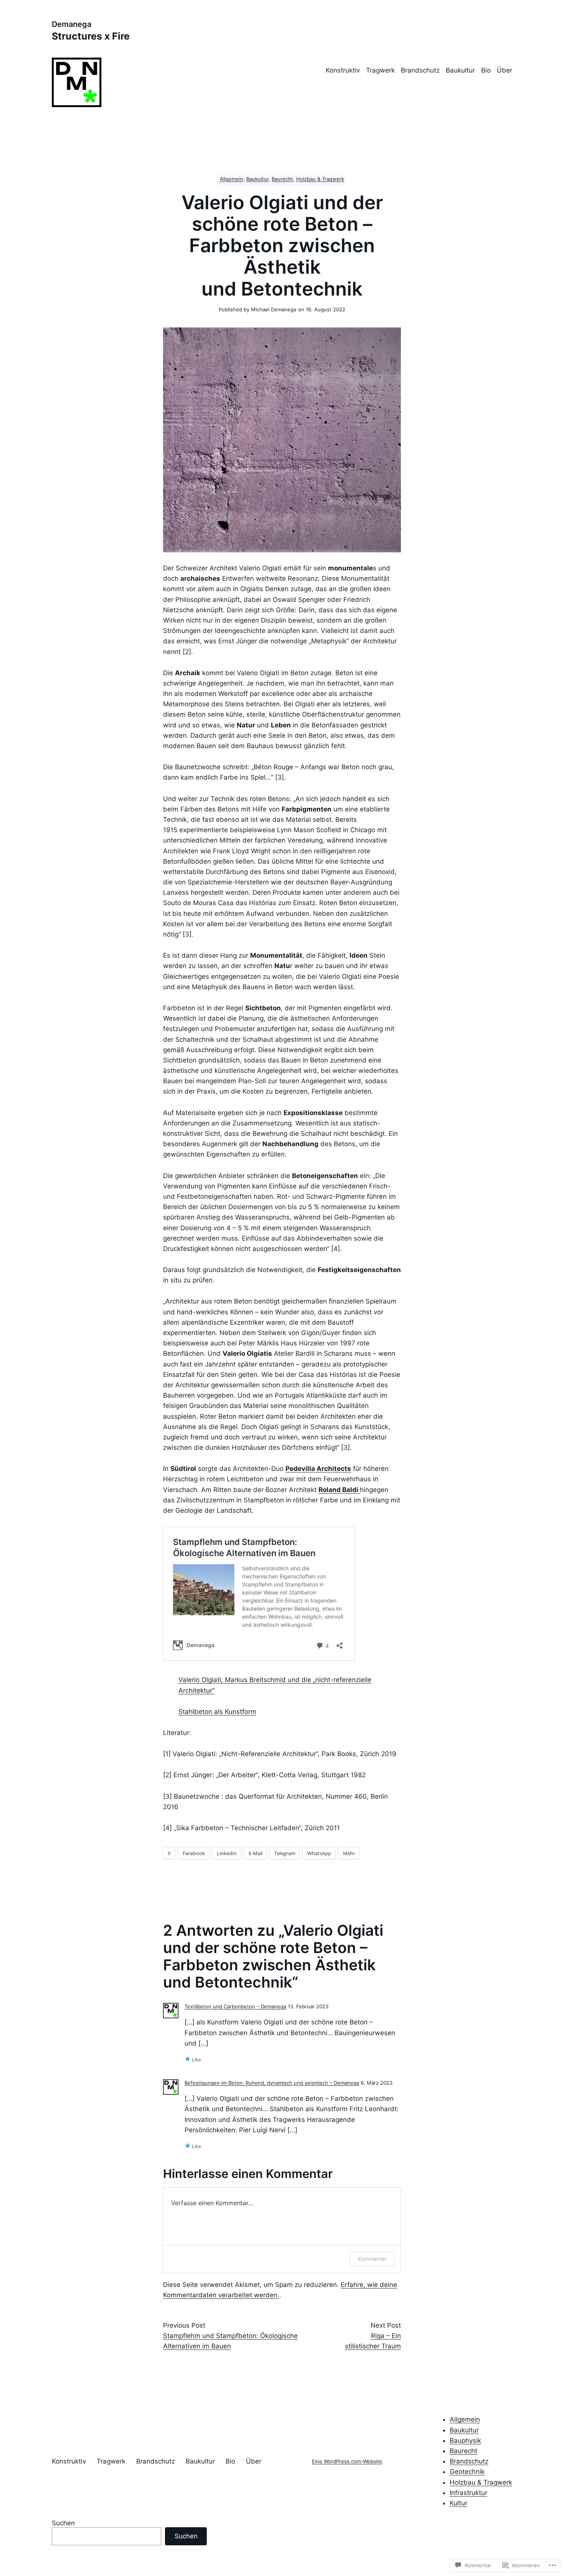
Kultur (458, 2503)
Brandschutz (420, 70)
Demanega (72, 24)
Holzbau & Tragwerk (320, 179)
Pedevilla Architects (318, 1469)
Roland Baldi (339, 1490)
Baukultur (460, 70)
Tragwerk (380, 70)
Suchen (63, 2523)
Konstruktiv (343, 70)
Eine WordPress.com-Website (347, 2461)
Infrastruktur (468, 2493)
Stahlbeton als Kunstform (217, 1712)
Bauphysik (465, 2441)
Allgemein (232, 179)
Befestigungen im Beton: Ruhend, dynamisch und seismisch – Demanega (272, 2083)
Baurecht (282, 179)
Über (505, 70)
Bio (486, 70)
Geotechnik (467, 2472)
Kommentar (372, 2259)
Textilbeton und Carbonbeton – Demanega (235, 2007)
